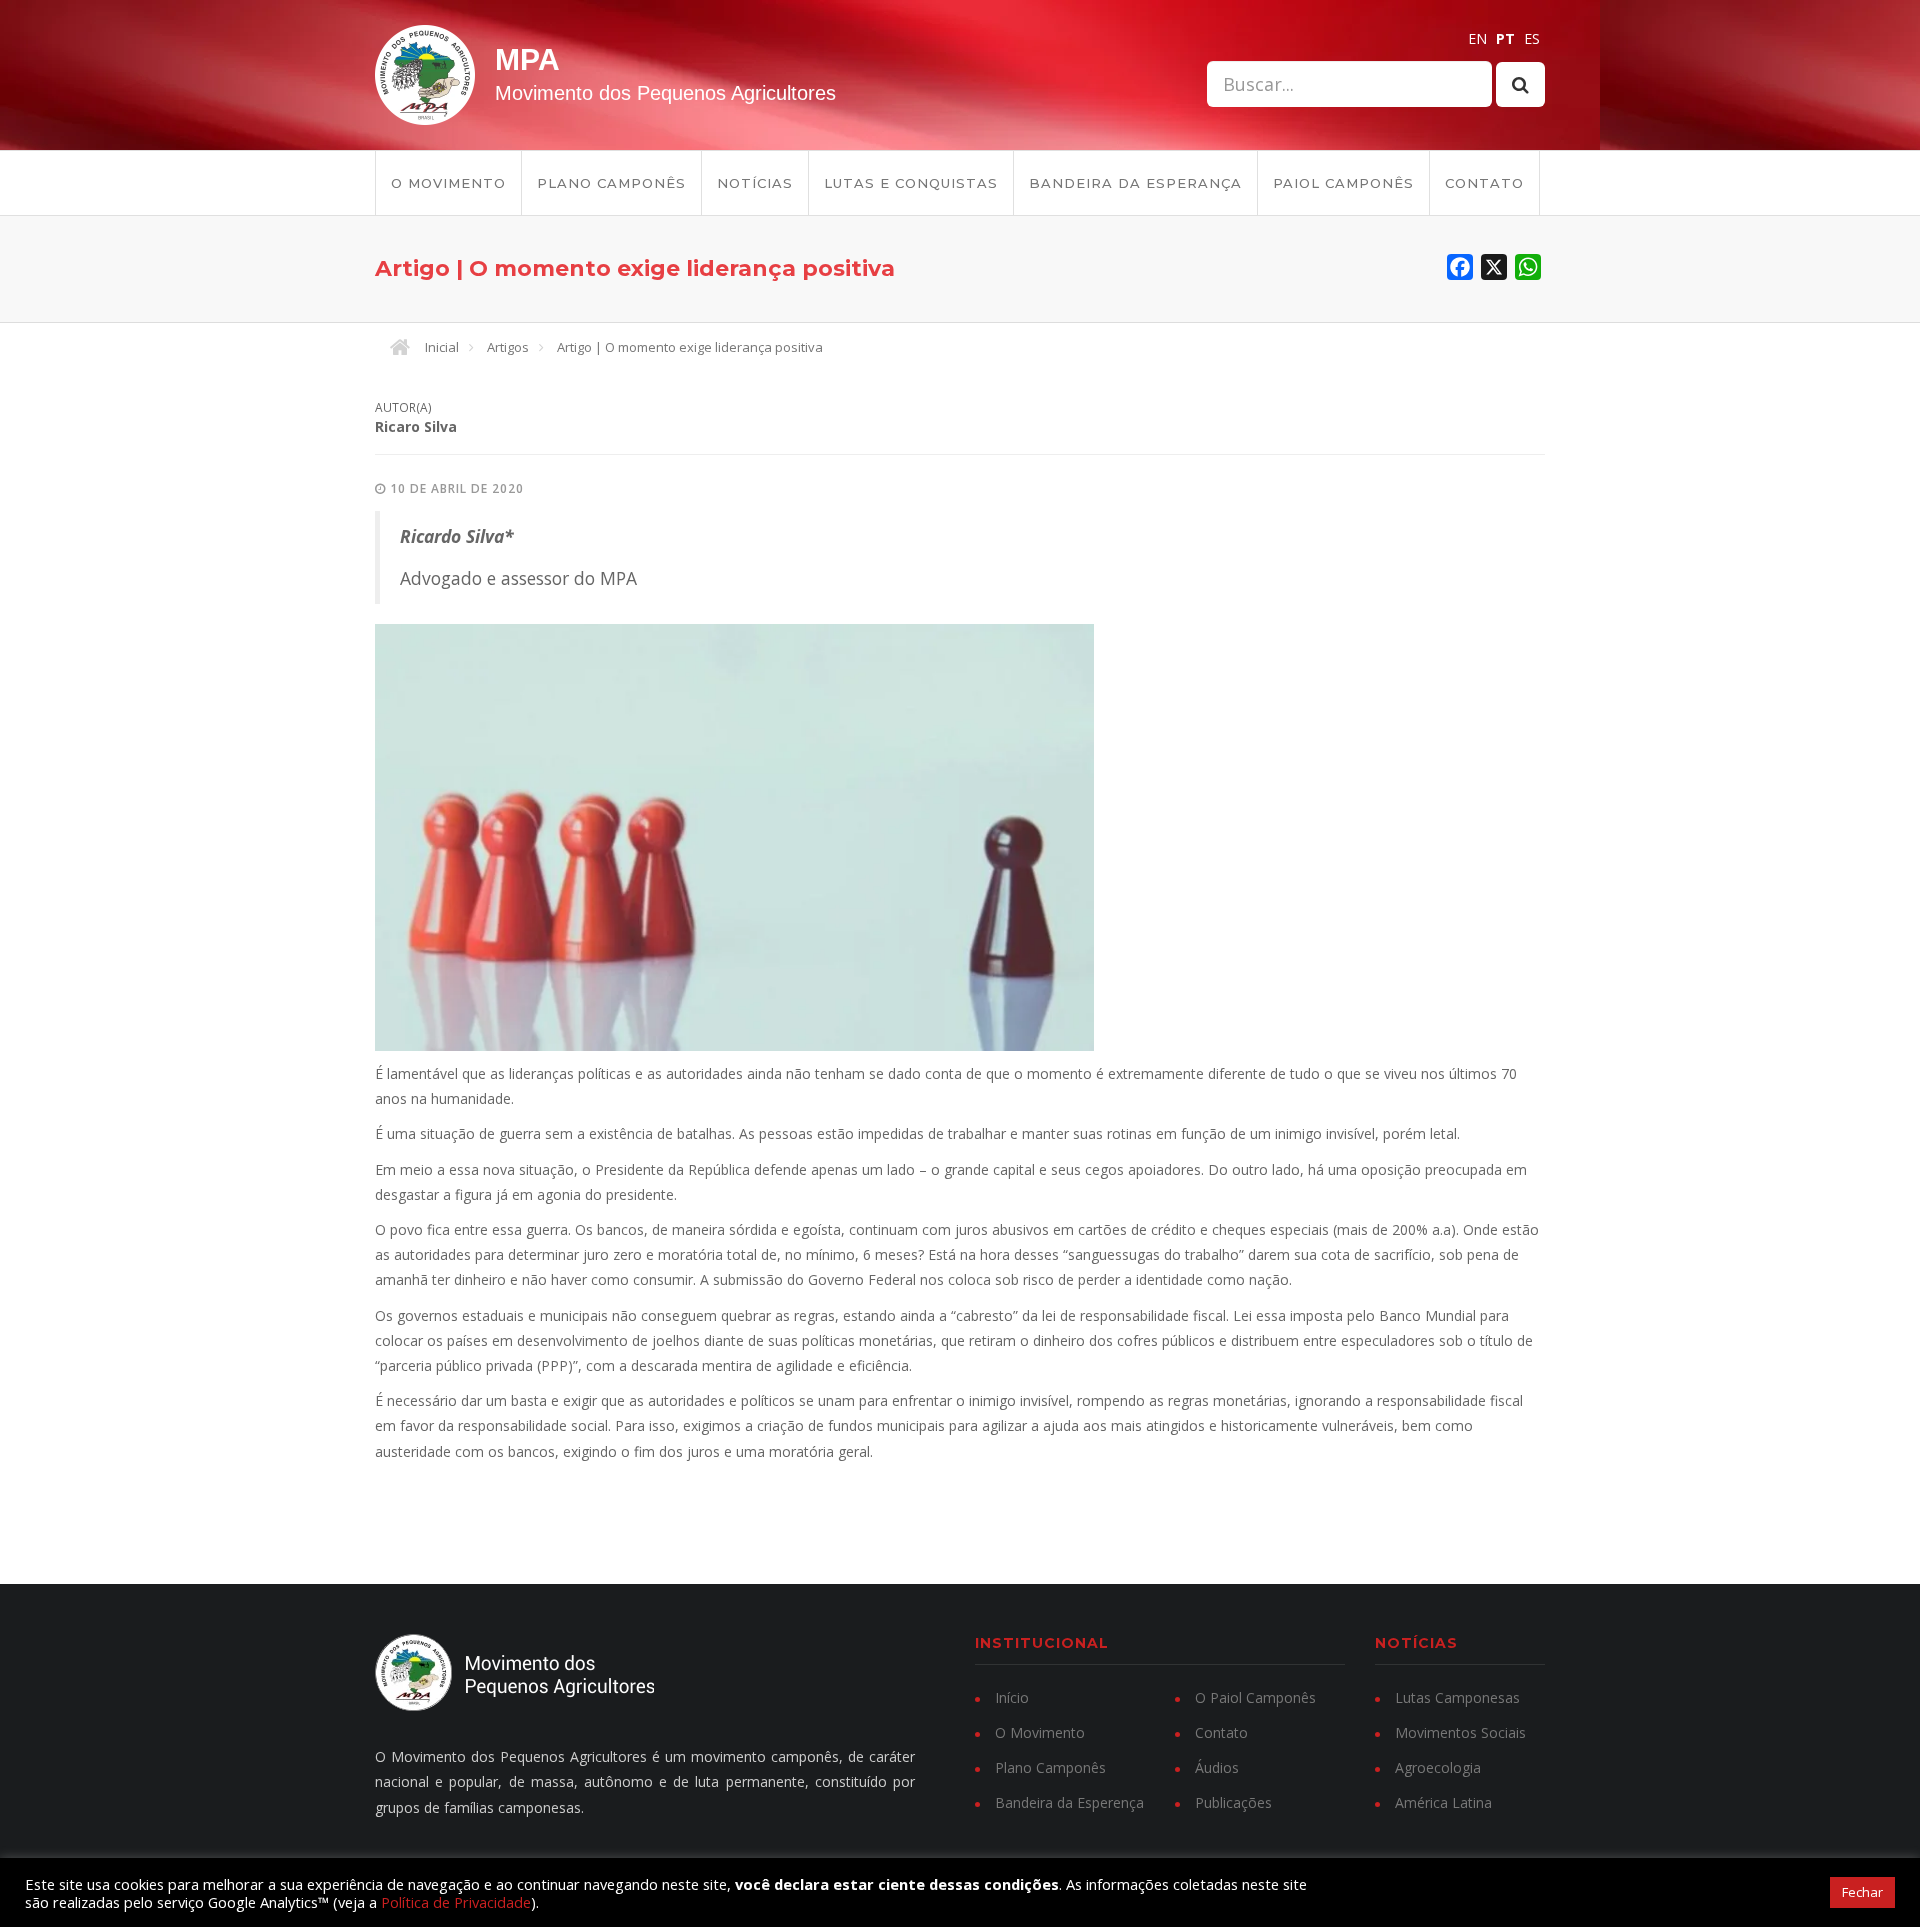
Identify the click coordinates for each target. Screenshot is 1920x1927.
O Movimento (448, 183)
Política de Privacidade (456, 1902)
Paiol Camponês (1343, 183)
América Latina (1443, 1802)
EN (1477, 38)
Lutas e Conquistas (911, 183)
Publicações (1233, 1802)
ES (1532, 38)
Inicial (442, 347)
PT (1505, 38)
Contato (1484, 183)
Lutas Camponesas (1457, 1697)
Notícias (755, 183)
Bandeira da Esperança (1135, 183)
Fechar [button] (1862, 1892)
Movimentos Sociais (1460, 1732)
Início (1012, 1697)
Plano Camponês (611, 183)
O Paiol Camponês (1255, 1697)
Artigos (508, 347)
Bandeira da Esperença (1069, 1802)
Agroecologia (1438, 1767)
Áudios (1217, 1767)
